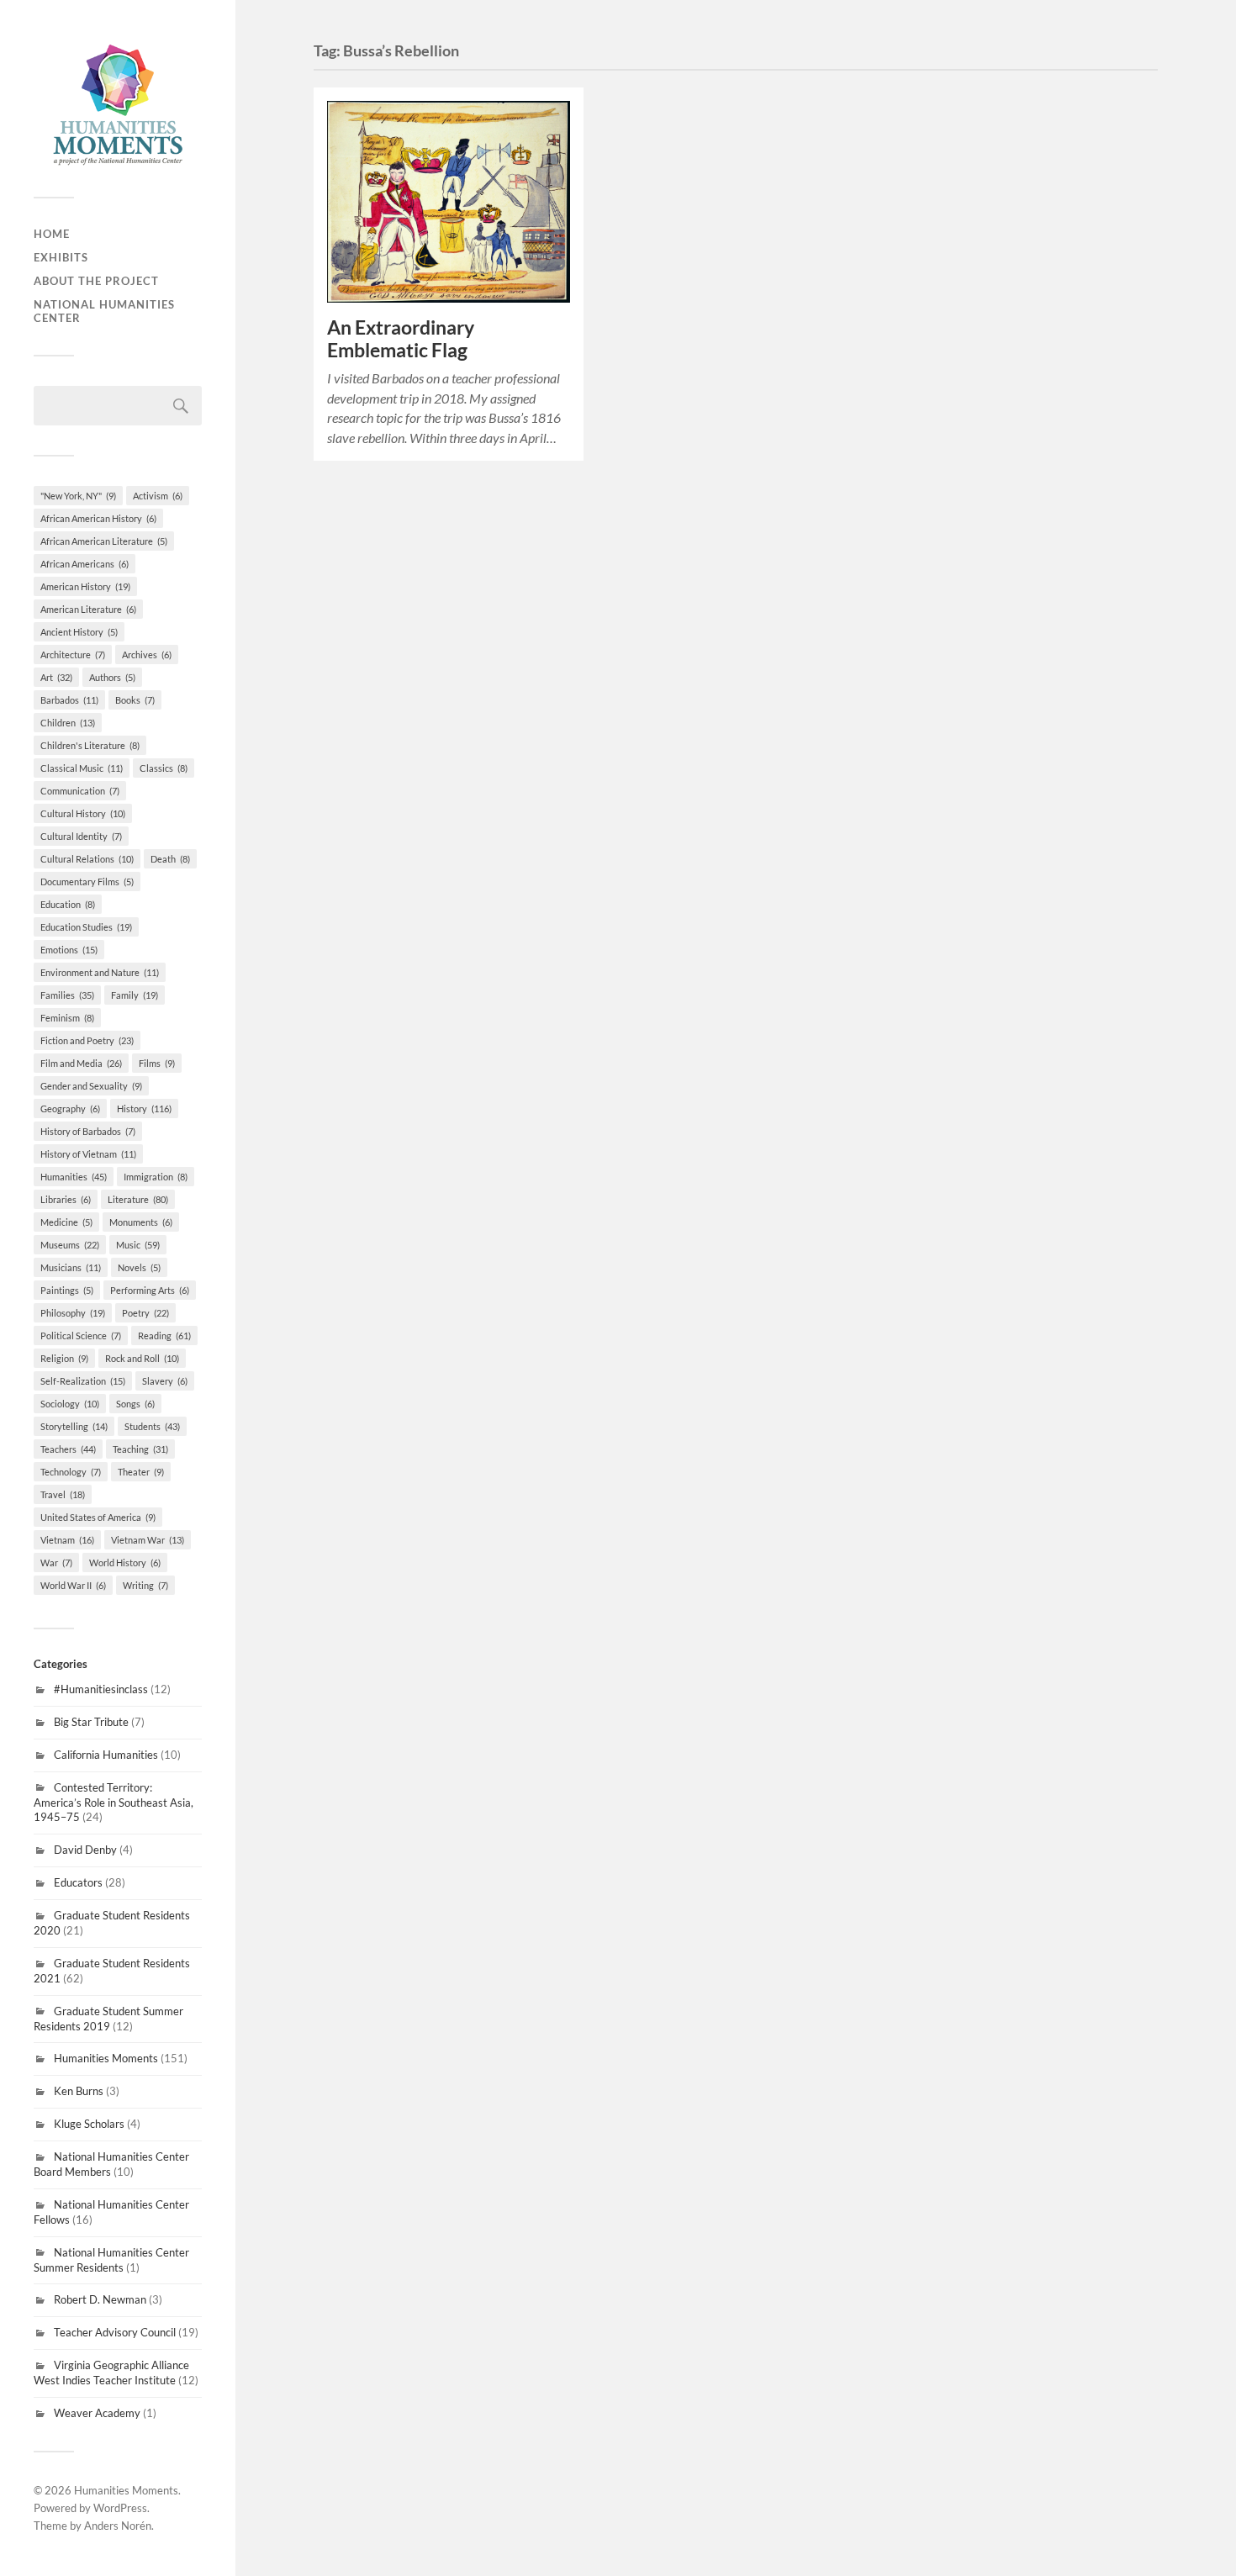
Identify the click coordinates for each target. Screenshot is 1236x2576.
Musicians (71, 1267)
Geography (70, 1109)
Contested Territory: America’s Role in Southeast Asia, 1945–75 (114, 1803)
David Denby (85, 1850)
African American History (98, 518)
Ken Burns (79, 2091)
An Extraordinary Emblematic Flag (401, 339)
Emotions (69, 950)
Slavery (165, 1381)
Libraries (66, 1199)
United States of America (98, 1517)
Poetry (145, 1313)
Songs (135, 1404)
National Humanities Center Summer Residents (111, 2260)
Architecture (73, 655)
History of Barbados (88, 1131)
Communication (80, 791)
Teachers (68, 1449)
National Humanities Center (104, 311)
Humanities (74, 1177)
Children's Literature (90, 745)
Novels (139, 1267)
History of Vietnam (88, 1154)
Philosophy (73, 1313)
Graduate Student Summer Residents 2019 (108, 2019)
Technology (71, 1472)
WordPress (120, 2508)
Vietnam (67, 1540)
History (144, 1109)
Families (67, 995)
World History (125, 1562)
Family (135, 995)
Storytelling (74, 1426)
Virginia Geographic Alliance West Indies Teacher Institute (111, 2373)
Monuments (141, 1222)
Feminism (67, 1018)
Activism (158, 496)
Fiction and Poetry (87, 1040)
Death (170, 859)
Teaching (140, 1449)
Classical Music (82, 768)
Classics (164, 768)
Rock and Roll (142, 1358)
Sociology (70, 1404)
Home (52, 234)
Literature (138, 1199)
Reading (164, 1336)
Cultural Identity (81, 836)
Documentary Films (87, 882)
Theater (141, 1472)
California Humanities (106, 1755)
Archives (147, 655)
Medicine (66, 1222)
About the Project (96, 281)
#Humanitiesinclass (101, 1689)
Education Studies (86, 927)
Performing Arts (150, 1290)
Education (68, 904)
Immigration (156, 1177)
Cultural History (83, 813)
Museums (70, 1245)
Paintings (67, 1290)
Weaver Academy (97, 2413)
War (56, 1562)
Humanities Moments (106, 2058)
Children (68, 723)
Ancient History (79, 632)
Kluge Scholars (89, 2124)
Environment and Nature (100, 972)
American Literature (88, 609)
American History (85, 586)
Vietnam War (148, 1540)
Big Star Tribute (91, 1722)
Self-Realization (83, 1381)
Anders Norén (118, 2526)
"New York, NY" (78, 496)
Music (138, 1245)
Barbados (69, 700)
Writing (145, 1585)
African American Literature (104, 541)
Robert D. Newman (100, 2299)
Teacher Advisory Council (115, 2332)
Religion (64, 1358)
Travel (63, 1494)
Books (135, 700)
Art (56, 677)
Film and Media (81, 1063)
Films (157, 1063)
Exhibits (61, 257)
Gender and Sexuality (91, 1086)
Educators (78, 1882)
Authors (112, 677)
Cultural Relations (87, 859)
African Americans (85, 564)
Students (152, 1426)
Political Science (81, 1336)
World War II (73, 1585)
